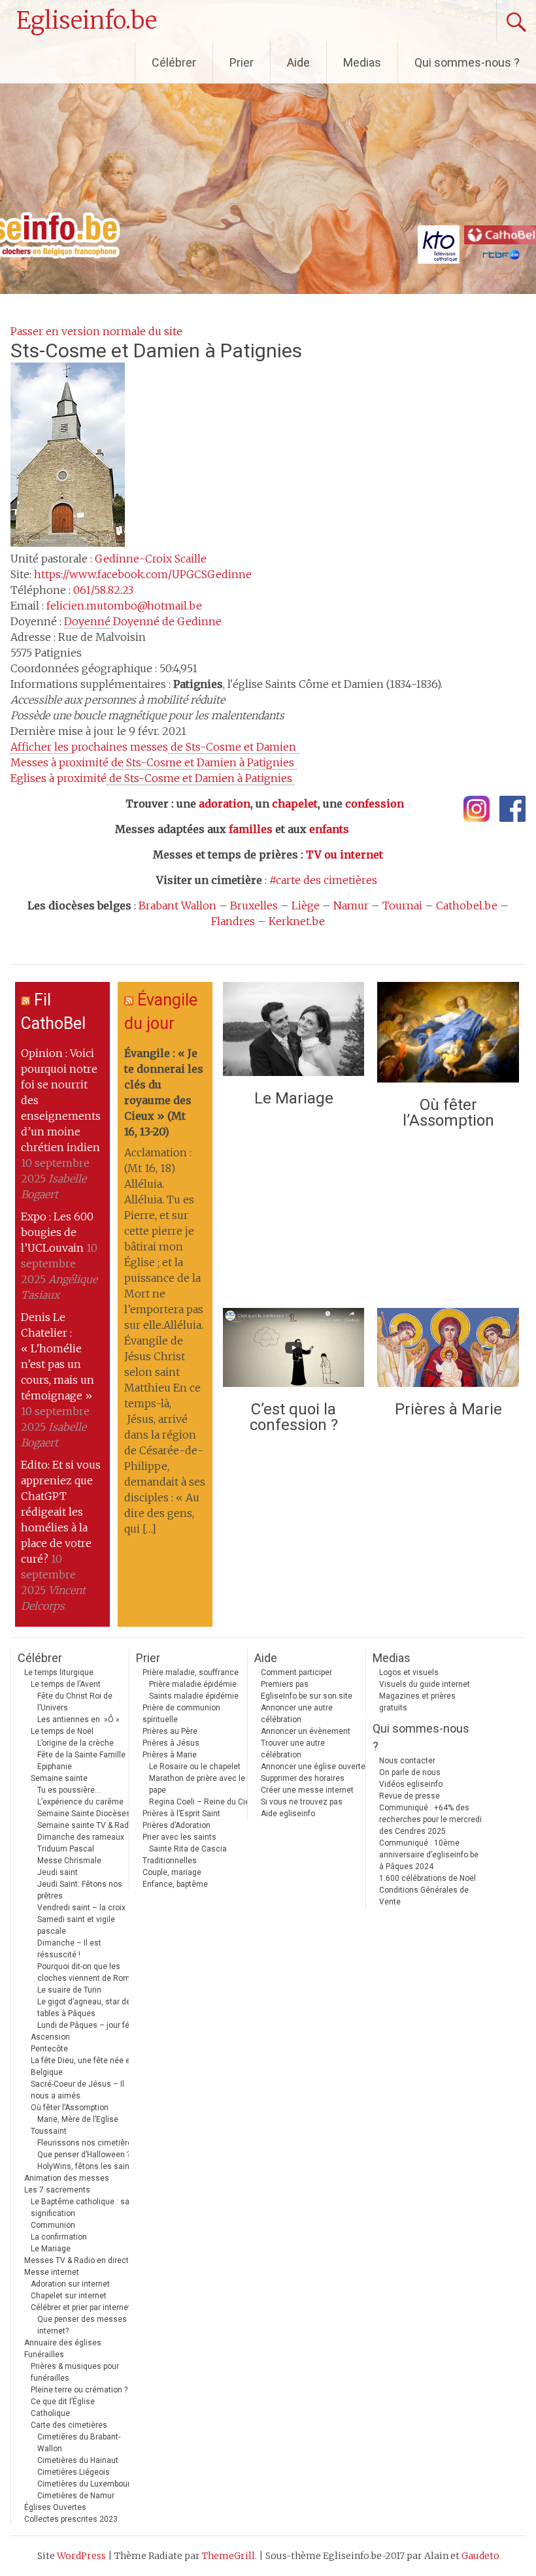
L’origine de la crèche (75, 1743)
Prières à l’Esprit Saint (181, 1814)
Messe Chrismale (69, 1861)
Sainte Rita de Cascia (188, 1849)
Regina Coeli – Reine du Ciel (200, 1802)
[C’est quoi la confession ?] (293, 1351)
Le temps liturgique (59, 1672)
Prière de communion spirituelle (181, 1714)
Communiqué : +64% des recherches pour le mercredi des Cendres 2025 (430, 1819)
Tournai (402, 905)
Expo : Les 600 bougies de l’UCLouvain (57, 1232)
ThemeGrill (228, 2556)
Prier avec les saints (179, 1837)
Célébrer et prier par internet (81, 2307)
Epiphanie (55, 1767)
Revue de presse (410, 1796)
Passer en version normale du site (96, 331)
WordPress (81, 2556)
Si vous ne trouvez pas (302, 1802)
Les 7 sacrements (57, 2190)
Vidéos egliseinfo (411, 1784)
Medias (362, 62)
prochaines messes (155, 747)
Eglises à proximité (153, 778)
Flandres (233, 921)
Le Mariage (294, 1098)
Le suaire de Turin (69, 1990)
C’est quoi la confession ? (294, 1417)
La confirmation (59, 2237)
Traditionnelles (170, 1861)
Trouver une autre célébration (293, 1749)
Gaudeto (480, 2556)
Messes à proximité (154, 762)
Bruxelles (254, 905)
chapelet (295, 804)
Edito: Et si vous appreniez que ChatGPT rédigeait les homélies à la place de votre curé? (61, 1512)
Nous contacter (407, 1761)
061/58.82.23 (103, 590)
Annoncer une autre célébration (297, 1714)
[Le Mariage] (293, 1032)
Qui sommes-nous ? (467, 62)
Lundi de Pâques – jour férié (88, 2025)
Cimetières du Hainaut (78, 2460)
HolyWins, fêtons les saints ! (89, 2166)
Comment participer (296, 1672)
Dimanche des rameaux (81, 1837)
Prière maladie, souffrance (191, 1672)
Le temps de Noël (62, 1731)
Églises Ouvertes (55, 2507)
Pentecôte (49, 2049)
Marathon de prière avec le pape (197, 1784)
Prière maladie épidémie (193, 1684)
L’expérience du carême (80, 1802)
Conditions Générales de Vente (424, 1896)
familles (251, 829)
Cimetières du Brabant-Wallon (79, 2443)
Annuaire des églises (63, 2343)
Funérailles (44, 2355)
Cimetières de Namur (76, 2496)
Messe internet (52, 2272)
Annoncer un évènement (306, 1731)
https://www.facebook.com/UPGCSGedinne (143, 574)
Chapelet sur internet (69, 2296)
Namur (351, 905)
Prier (242, 62)
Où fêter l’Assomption (448, 1113)
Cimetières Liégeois (74, 2472)
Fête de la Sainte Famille (81, 1755)
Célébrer (174, 62)
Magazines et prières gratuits (417, 1702)
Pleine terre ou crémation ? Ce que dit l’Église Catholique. (79, 2402)
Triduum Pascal (66, 1849)
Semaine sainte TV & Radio (86, 1825)
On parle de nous (410, 1772)
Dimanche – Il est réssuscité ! (69, 1949)
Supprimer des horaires (303, 1778)
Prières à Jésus (171, 1743)
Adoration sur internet (70, 2284)
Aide (298, 62)
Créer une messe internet (307, 1790)
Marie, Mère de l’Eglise (78, 2119)
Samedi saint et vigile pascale (76, 1925)
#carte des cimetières (323, 880)
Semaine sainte (59, 1778)
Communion (53, 2225)
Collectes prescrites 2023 (71, 2519)
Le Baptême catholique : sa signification (80, 2208)
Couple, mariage (172, 1872)
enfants (329, 829)
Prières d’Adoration (176, 1825)
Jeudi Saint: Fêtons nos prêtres (80, 1890)
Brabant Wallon (177, 905)
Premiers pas (285, 1684)
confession (375, 804)
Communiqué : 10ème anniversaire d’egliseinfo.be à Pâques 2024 (429, 1855)
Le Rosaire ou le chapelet (195, 1767)
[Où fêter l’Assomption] (448, 1035)
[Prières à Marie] (448, 1351)
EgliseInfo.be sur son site (307, 1696)
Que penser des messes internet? (82, 2325)
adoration (225, 804)
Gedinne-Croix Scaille (151, 559)
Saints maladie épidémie (194, 1696)
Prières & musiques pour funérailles (75, 2372)
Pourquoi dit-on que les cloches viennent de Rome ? (89, 1972)
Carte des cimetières (69, 2425)
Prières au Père (170, 1731)
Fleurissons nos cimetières (87, 2143)
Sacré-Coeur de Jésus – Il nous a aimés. (77, 2090)
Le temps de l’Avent (66, 1684)
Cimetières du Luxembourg (86, 2484)
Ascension (50, 2037)
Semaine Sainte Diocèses (84, 1814)
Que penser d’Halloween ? (84, 2155)
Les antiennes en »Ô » (78, 1720)
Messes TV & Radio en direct (76, 2260)
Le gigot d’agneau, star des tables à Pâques (86, 2008)
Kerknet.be (297, 921)
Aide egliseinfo (288, 1814)
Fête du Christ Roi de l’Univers (75, 1702)
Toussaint (49, 2131)
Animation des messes (67, 2178)
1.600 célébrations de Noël (427, 1878)
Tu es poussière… (69, 1790)
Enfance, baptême (175, 1884)
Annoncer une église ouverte (313, 1767)
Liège (306, 905)
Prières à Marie (448, 1409)
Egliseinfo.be (87, 21)
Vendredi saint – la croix (81, 1908)
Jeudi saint (58, 1872)
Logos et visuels (409, 1672)
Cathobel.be (467, 905)
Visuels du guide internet (425, 1684)
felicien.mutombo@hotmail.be (124, 606)
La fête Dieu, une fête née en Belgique (83, 2066)
